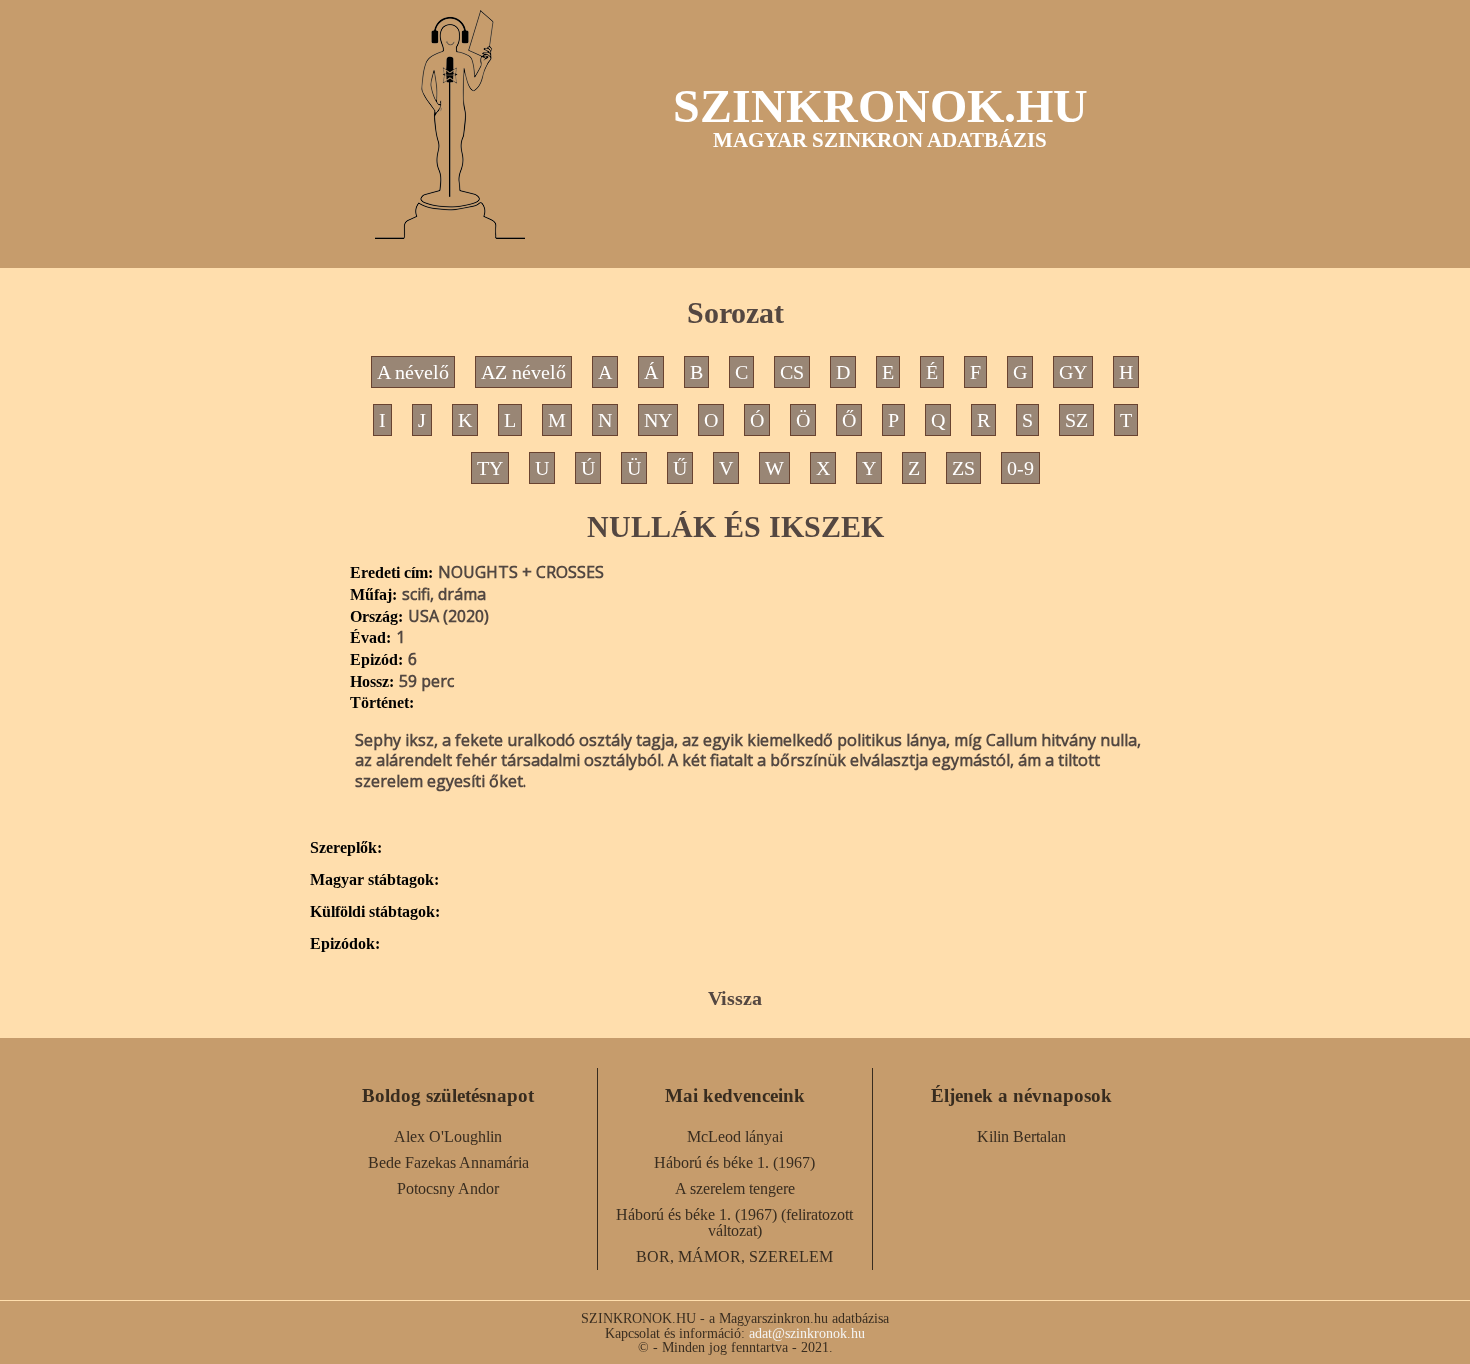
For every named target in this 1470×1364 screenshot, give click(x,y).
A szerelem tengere (735, 1188)
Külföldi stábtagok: (375, 912)
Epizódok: (345, 944)
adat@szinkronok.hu (807, 1333)
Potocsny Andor (448, 1188)
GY (1073, 372)
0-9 (1020, 468)
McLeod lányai (735, 1136)
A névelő (413, 372)
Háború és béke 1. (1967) (734, 1162)
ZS (963, 468)
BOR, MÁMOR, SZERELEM (734, 1256)
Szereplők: (346, 848)
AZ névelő (523, 372)
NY (658, 420)
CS (792, 372)
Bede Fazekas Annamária (448, 1162)
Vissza (735, 998)
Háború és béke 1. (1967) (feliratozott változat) (734, 1222)
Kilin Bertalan (1021, 1136)
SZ (1076, 420)
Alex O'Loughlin (448, 1136)
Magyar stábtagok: (374, 880)
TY (490, 468)
